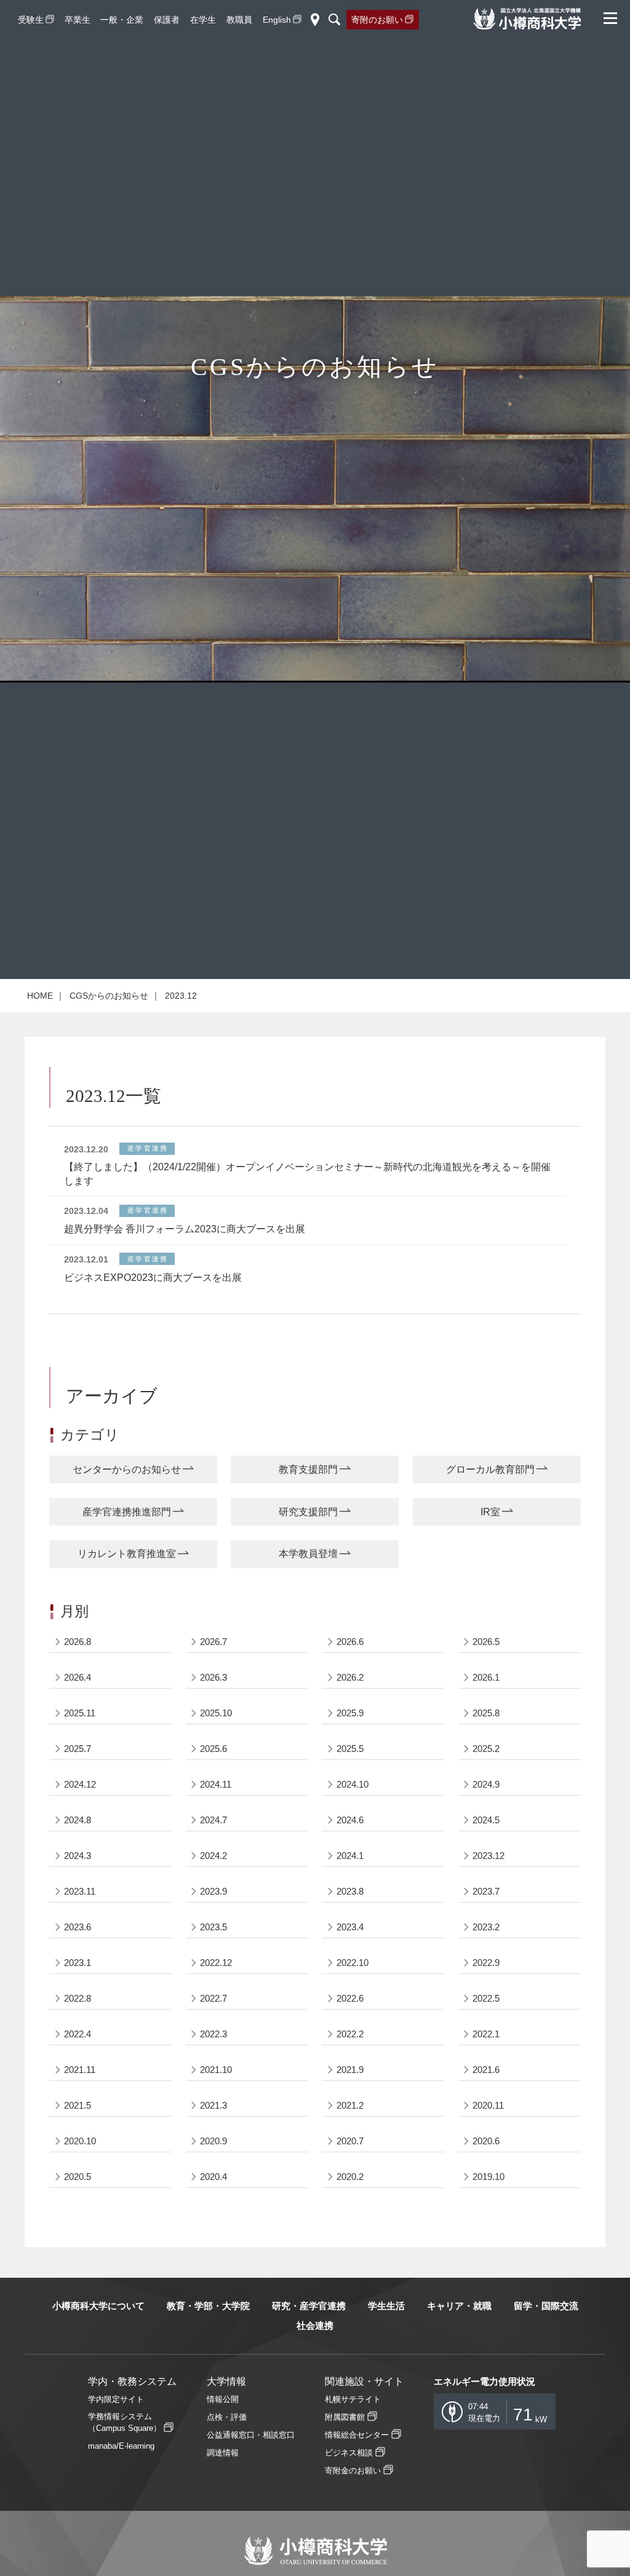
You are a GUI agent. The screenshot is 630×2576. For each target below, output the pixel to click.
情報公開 (223, 2399)
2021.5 (78, 2105)
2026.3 (213, 1677)
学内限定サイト (116, 2399)
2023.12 (488, 1856)
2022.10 (353, 1963)
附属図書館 (345, 2417)
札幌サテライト (353, 2399)
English (277, 20)
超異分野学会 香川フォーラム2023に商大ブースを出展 (185, 1229)
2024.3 (78, 1856)
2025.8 (486, 1713)
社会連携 (315, 2325)
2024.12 (80, 1784)
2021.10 (216, 2070)
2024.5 (486, 1820)
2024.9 (486, 1784)
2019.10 (488, 2177)
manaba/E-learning (121, 2446)
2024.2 (213, 1856)
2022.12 (216, 1963)
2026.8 (78, 1642)
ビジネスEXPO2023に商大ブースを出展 (153, 1278)
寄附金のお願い (353, 2471)
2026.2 (350, 1677)
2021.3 (213, 2105)
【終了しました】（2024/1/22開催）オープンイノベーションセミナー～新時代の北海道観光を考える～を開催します (307, 1174)
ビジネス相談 (349, 2453)
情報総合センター (357, 2435)
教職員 (239, 20)
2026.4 (78, 1677)
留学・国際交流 (546, 2306)
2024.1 (350, 1856)
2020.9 (213, 2141)
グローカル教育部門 (490, 1469)
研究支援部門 (308, 1512)
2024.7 (213, 1820)
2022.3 (213, 2034)
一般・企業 (122, 20)
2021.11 (80, 2070)
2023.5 (213, 1927)
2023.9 (213, 1891)
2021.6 (486, 2070)
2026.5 (486, 1642)
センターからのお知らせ (127, 1469)
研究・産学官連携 (309, 2306)
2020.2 (350, 2177)
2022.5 (486, 1998)
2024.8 (78, 1820)
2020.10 (80, 2141)
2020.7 (350, 2141)
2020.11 (488, 2105)
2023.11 (80, 1891)
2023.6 (78, 1927)
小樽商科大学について (98, 2306)
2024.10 (353, 1784)
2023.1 (78, 1963)
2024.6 (350, 1820)
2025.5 (350, 1749)
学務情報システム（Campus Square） (125, 2422)
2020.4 (213, 2177)
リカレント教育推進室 (127, 1554)
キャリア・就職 (459, 2306)
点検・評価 (227, 2417)
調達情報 (223, 2453)
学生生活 (386, 2306)
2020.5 (78, 2177)
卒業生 (78, 20)
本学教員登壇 (308, 1554)
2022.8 (78, 1998)
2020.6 (486, 2141)
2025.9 (350, 1713)
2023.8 (350, 1891)
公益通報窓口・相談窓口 (251, 2435)
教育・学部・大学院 (208, 2306)
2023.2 (486, 1927)
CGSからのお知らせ (109, 996)
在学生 (203, 20)
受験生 (31, 20)
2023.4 (350, 1927)
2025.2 (486, 1749)
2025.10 (216, 1713)
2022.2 (350, 2034)
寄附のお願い (377, 20)
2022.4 (78, 2034)
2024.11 (216, 1784)
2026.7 (213, 1642)
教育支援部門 (308, 1469)
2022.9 (486, 1963)
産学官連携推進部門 (127, 1512)
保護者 (167, 20)
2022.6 (350, 1998)
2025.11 (80, 1713)
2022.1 (486, 2034)
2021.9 (350, 2070)
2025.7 (78, 1749)
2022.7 (213, 1998)
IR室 (490, 1512)
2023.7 (486, 1891)
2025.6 (213, 1749)
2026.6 (350, 1642)
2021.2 (350, 2105)
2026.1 (486, 1677)
